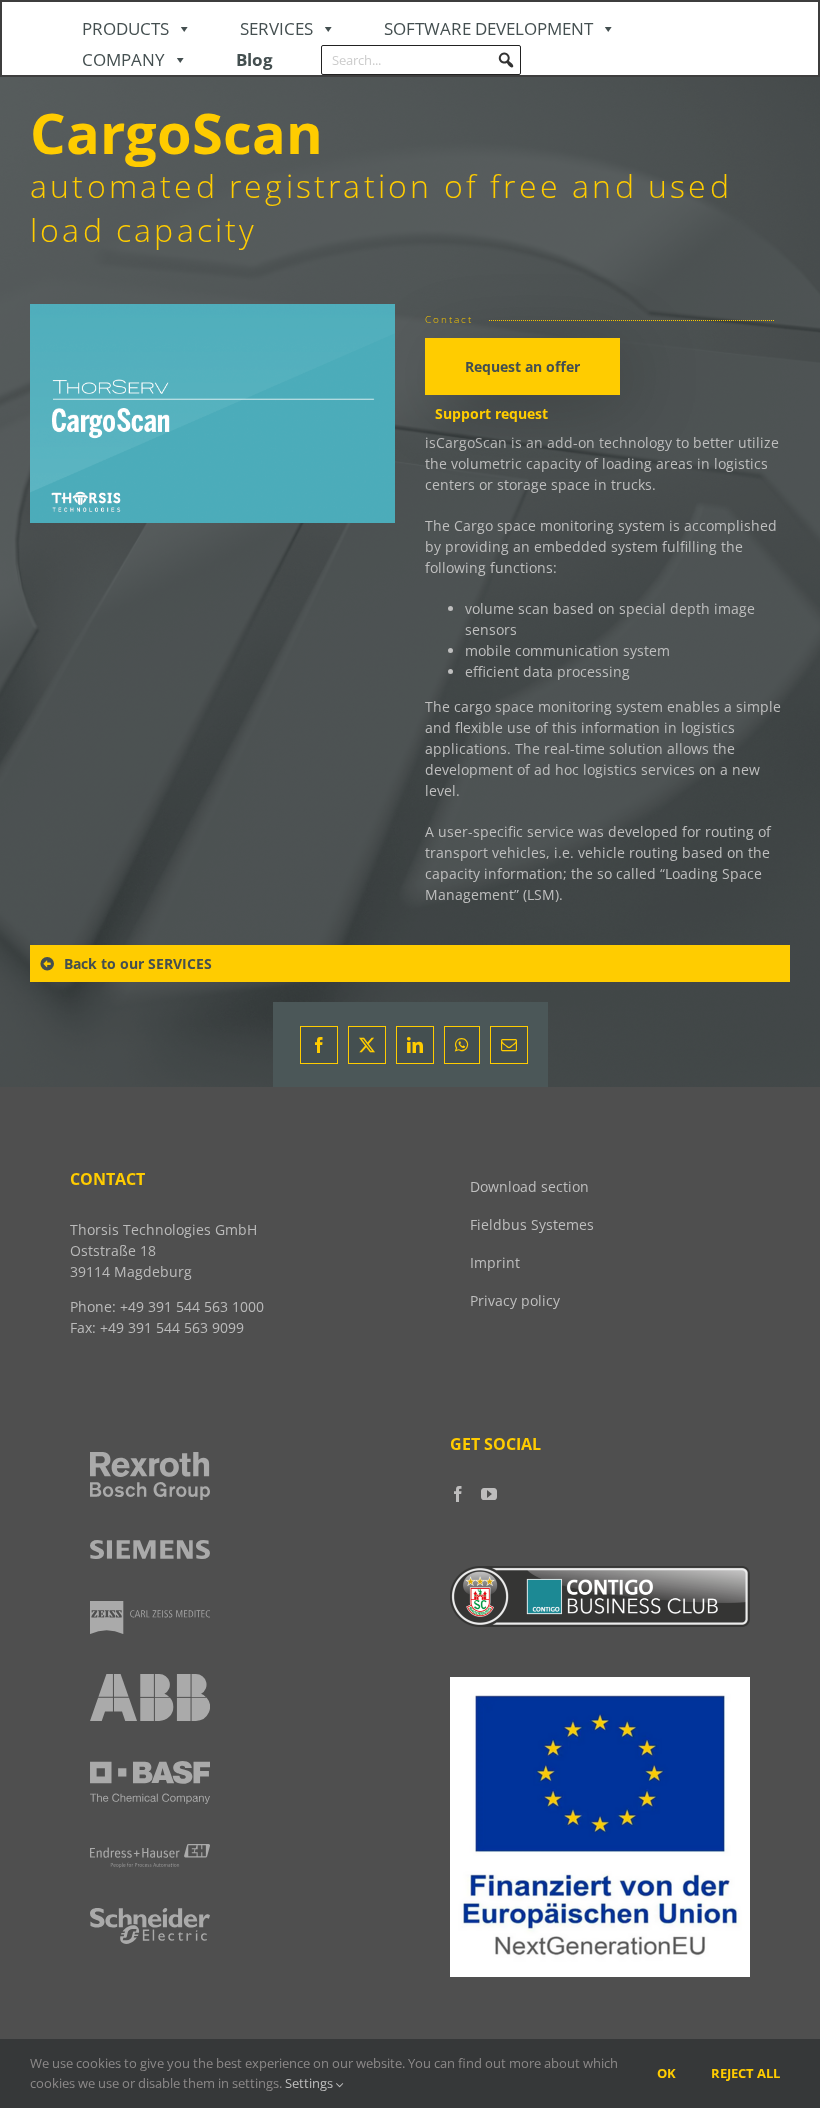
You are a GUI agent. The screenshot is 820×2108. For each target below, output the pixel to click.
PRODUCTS (125, 28)
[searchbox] (421, 60)
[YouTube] (489, 1494)
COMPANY (123, 59)
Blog (254, 59)
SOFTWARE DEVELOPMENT (488, 28)
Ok (666, 2073)
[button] (506, 60)
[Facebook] (458, 1494)
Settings (310, 2083)
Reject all (745, 2073)
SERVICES (276, 28)
